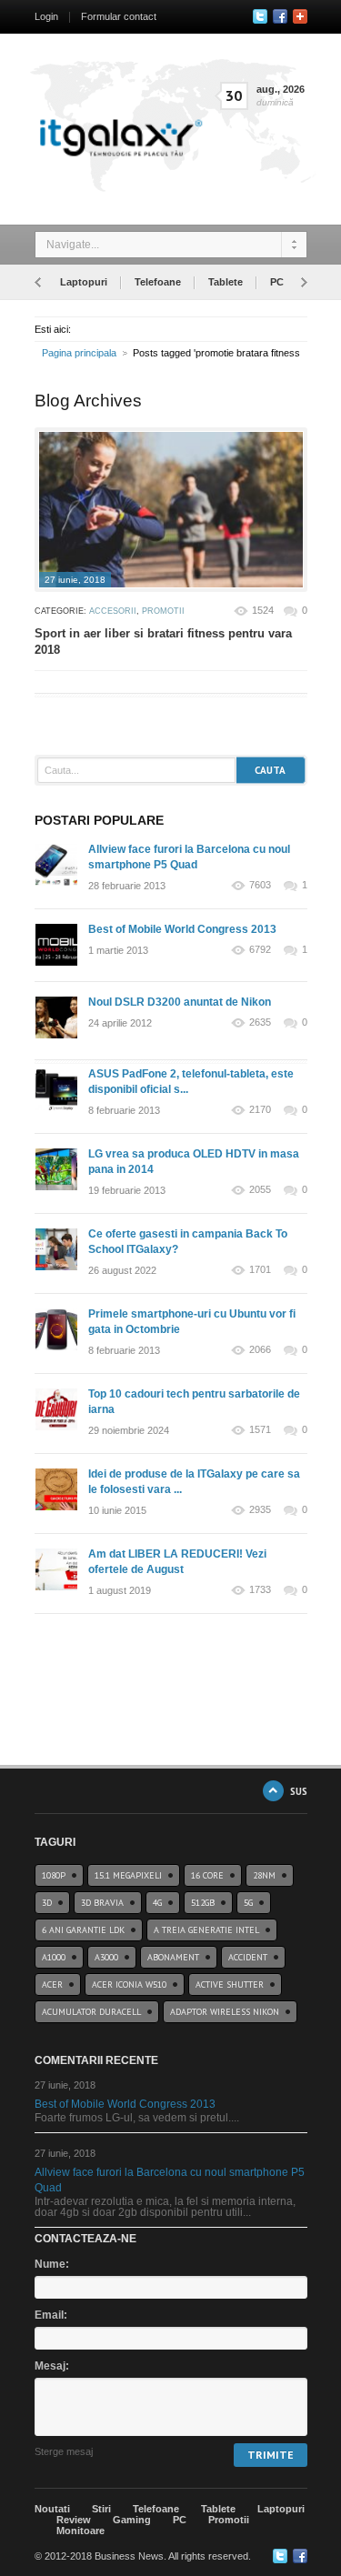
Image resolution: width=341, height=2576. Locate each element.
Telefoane (158, 282)
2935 (260, 1510)
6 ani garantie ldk (83, 1930)
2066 (260, 1350)
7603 (260, 885)
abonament (173, 1957)
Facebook (280, 16)
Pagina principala (79, 353)
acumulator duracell (91, 2012)
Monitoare (80, 2531)
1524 (263, 610)
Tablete (226, 282)
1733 (260, 1590)
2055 (260, 1190)
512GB (203, 1903)
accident (248, 1957)
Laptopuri (84, 282)
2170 (260, 1110)
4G (157, 1903)
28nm (264, 1875)
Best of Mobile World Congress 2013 (182, 929)
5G (248, 1903)
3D (47, 1903)
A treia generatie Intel (206, 1930)
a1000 (54, 1957)
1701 (260, 1270)
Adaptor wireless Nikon (225, 2012)
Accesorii (113, 611)
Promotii (163, 611)
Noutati (52, 2509)
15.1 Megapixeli (128, 1875)
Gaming (132, 2520)
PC (277, 282)
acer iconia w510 (129, 1985)
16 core (207, 1875)
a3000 (106, 1957)
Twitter (260, 16)
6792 (260, 950)
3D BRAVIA (102, 1903)
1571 (260, 1430)
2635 (260, 1022)
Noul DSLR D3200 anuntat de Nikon (180, 1002)
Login (46, 16)
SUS (299, 1791)
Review (74, 2520)
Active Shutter (230, 1985)
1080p (54, 1875)
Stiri (101, 2509)
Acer (52, 1985)
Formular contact (119, 16)
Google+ (300, 16)
